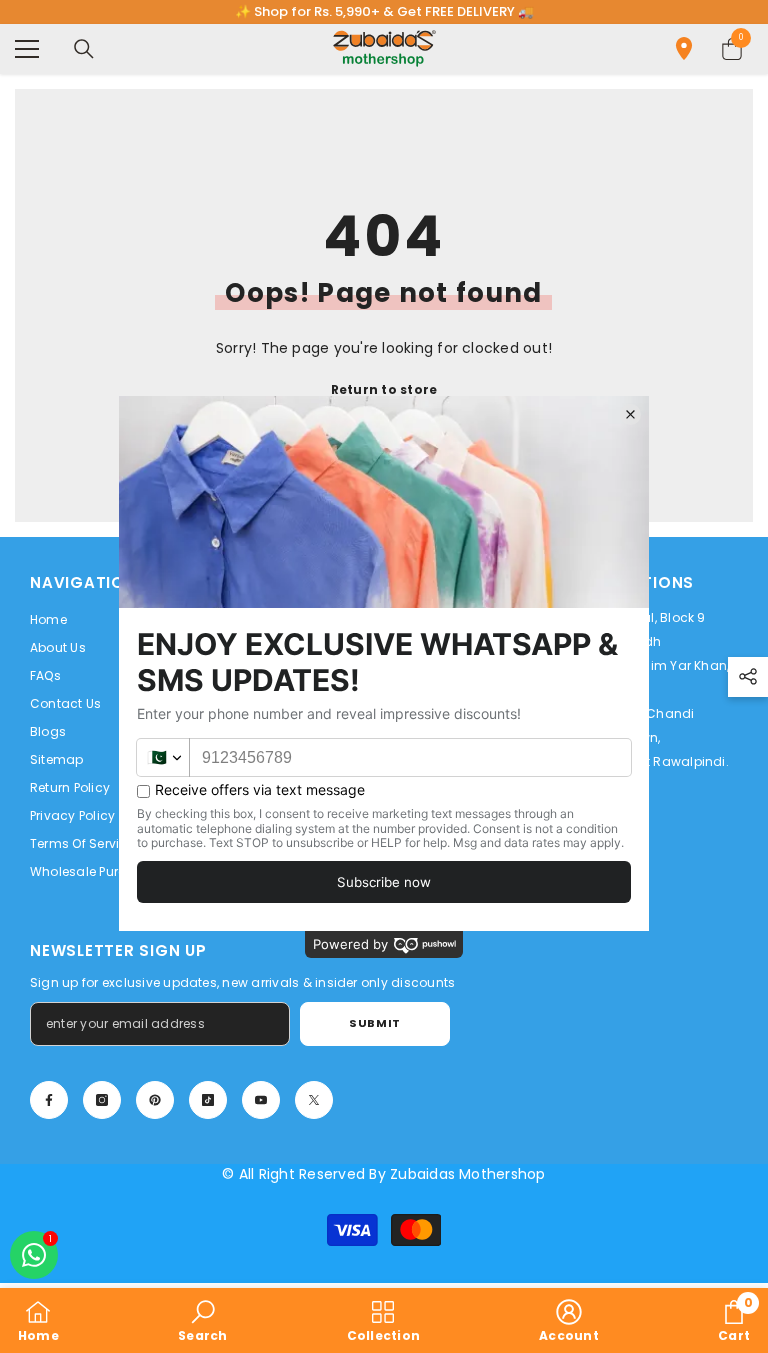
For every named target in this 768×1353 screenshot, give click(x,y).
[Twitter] (314, 1100)
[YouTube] (261, 1100)
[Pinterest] (155, 1100)
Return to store (384, 389)
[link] (202, 1320)
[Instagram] (102, 1100)
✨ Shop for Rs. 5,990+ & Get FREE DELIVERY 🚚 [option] (384, 11)
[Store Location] (684, 48)
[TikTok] (208, 1100)
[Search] (84, 49)
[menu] (27, 49)
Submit (374, 1023)
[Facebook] (49, 1100)
